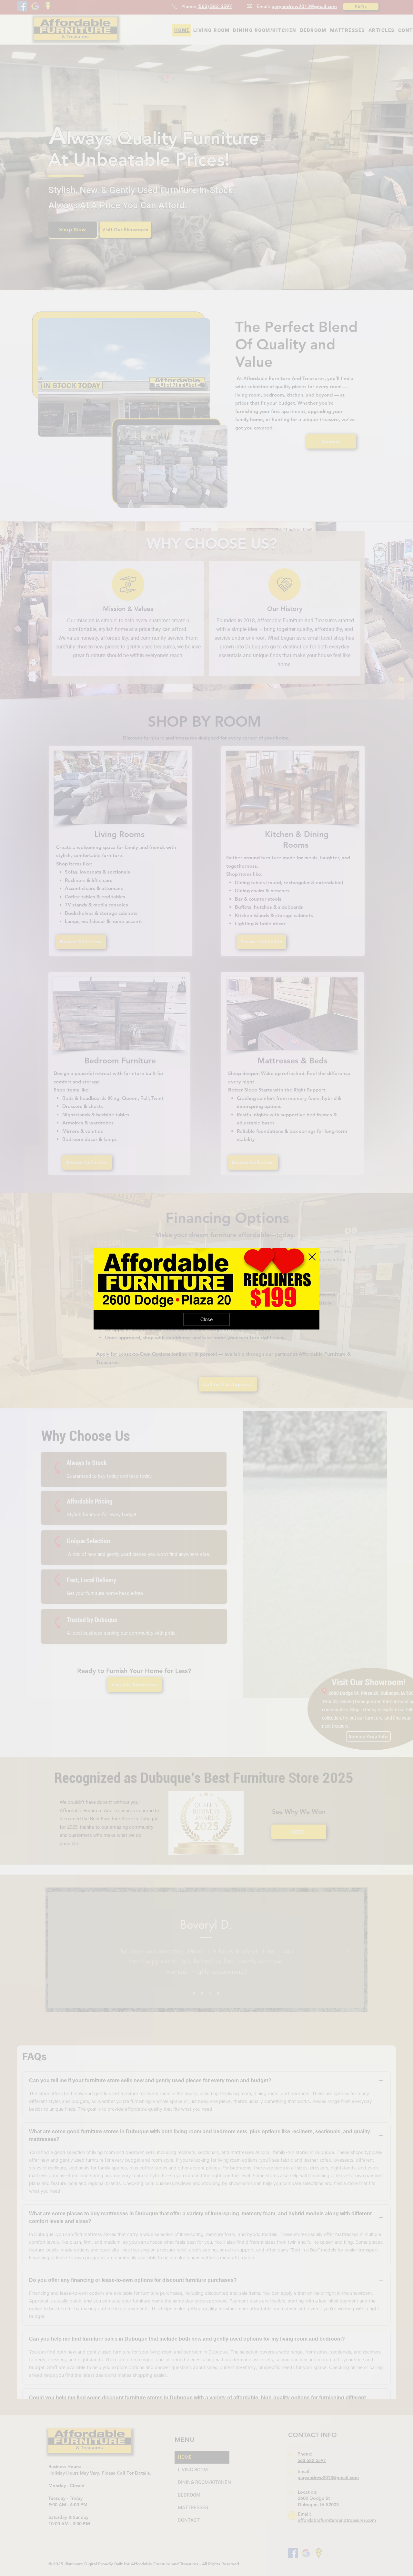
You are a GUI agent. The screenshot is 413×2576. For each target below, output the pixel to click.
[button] (312, 1257)
